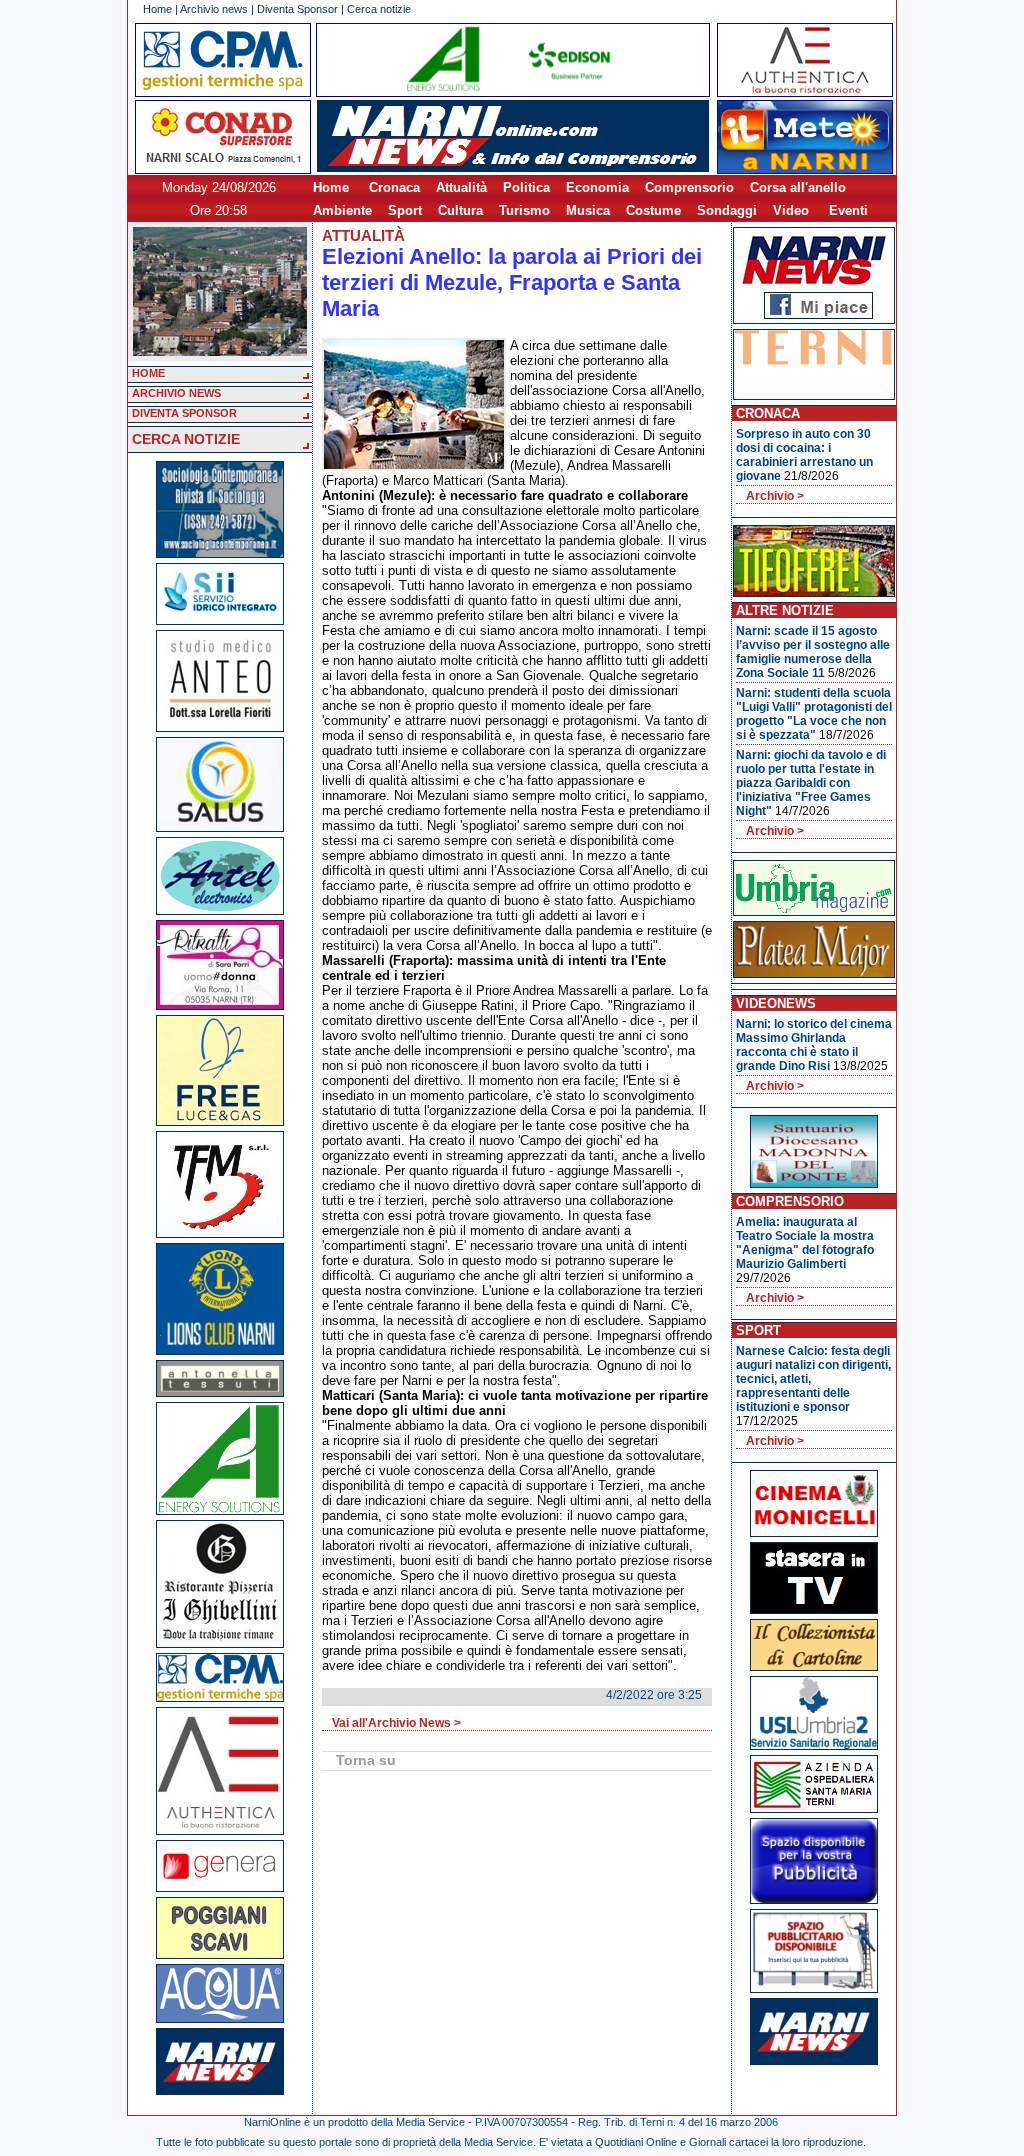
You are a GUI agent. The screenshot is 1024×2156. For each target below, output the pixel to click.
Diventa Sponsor (297, 9)
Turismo (524, 210)
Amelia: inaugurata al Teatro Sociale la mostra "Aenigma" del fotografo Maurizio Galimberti (805, 1243)
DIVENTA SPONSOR (184, 413)
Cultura (460, 210)
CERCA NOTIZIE (186, 439)
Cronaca (394, 187)
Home (157, 9)
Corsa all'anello (798, 187)
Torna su (366, 1760)
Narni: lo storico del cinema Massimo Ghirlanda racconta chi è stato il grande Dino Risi (814, 1045)
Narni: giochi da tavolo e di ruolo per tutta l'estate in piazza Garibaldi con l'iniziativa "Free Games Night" (811, 783)
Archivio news (214, 9)
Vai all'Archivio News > (396, 1723)
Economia (597, 187)
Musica (588, 210)
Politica (526, 187)
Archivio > (775, 496)
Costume (653, 210)
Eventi (848, 210)
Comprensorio (689, 187)
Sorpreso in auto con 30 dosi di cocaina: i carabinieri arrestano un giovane (804, 455)
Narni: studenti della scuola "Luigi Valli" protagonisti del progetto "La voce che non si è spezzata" (814, 714)
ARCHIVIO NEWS (176, 393)
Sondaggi (727, 210)
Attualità (461, 187)
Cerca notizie (379, 9)
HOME (148, 373)
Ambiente (342, 210)
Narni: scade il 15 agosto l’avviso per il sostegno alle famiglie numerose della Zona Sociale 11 (813, 652)
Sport (405, 210)
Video (791, 210)
